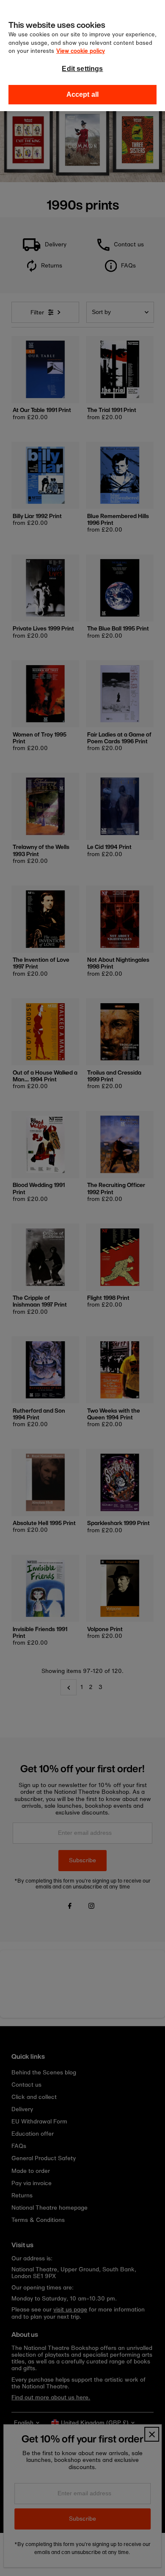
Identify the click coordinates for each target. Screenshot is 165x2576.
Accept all (83, 94)
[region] (82, 56)
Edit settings (82, 69)
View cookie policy (81, 51)
